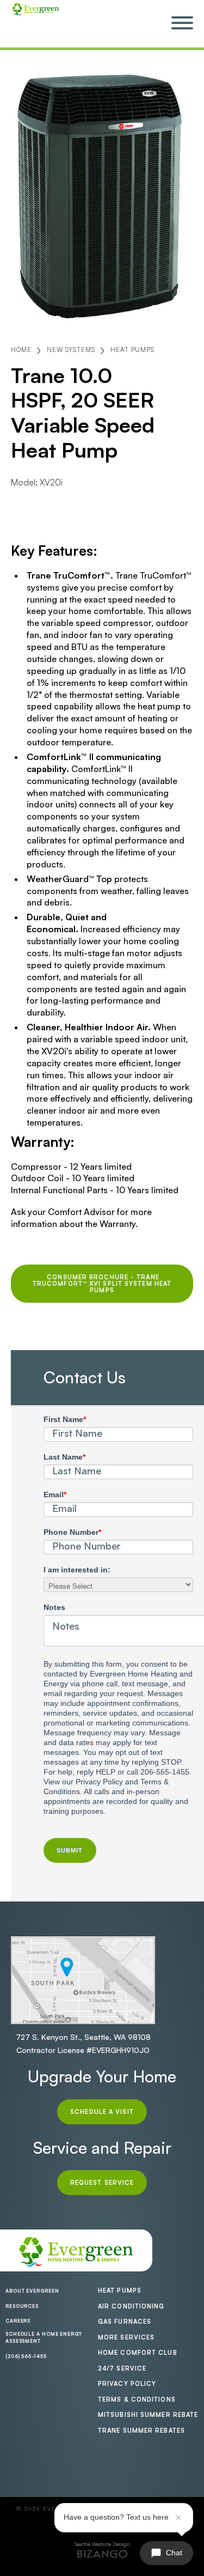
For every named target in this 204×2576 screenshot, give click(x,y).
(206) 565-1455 (26, 2356)
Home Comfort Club (138, 2353)
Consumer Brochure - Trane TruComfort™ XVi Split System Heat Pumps (102, 1284)
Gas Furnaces (125, 2322)
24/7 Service (122, 2368)
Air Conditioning (131, 2306)
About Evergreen (32, 2291)
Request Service (102, 2183)
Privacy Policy (127, 2384)
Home (21, 350)
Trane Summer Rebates (141, 2431)
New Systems (71, 350)
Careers (18, 2321)
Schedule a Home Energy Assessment (44, 2338)
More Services (126, 2337)
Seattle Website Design (102, 2544)
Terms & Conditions (137, 2399)
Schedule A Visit (102, 2112)
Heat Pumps (132, 350)
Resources (22, 2306)
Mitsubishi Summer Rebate (148, 2415)
